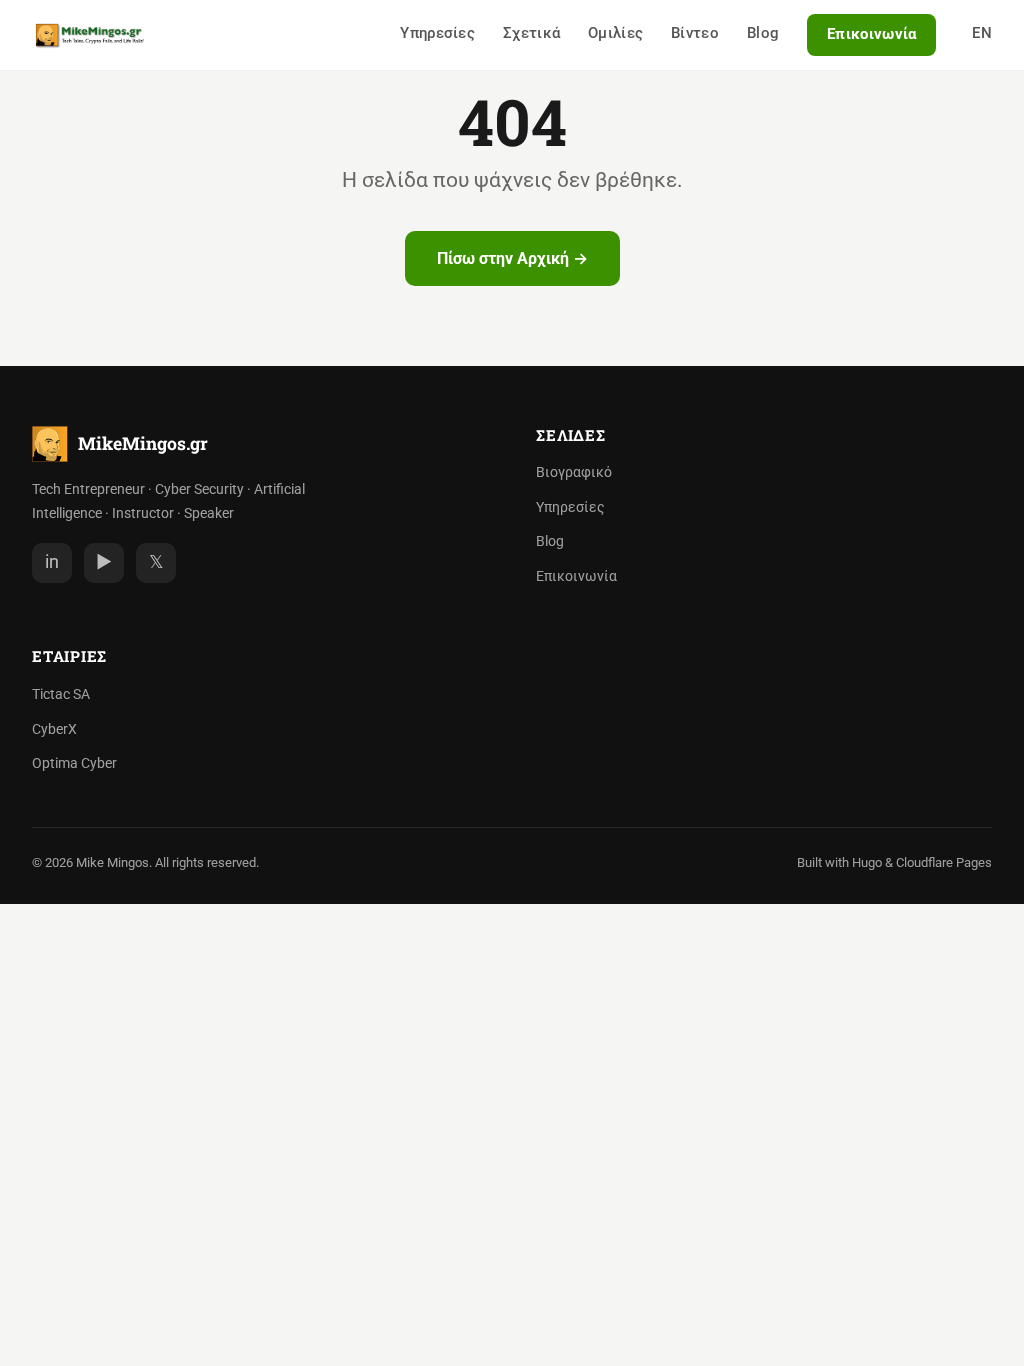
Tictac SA (61, 694)
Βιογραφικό (574, 472)
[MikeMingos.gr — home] (90, 35)
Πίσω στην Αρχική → (512, 258)
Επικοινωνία (871, 34)
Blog (763, 33)
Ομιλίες (615, 33)
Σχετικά (531, 33)
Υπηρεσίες (437, 33)
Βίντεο (695, 33)
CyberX (54, 729)
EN (982, 33)
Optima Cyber (74, 763)
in (52, 562)
